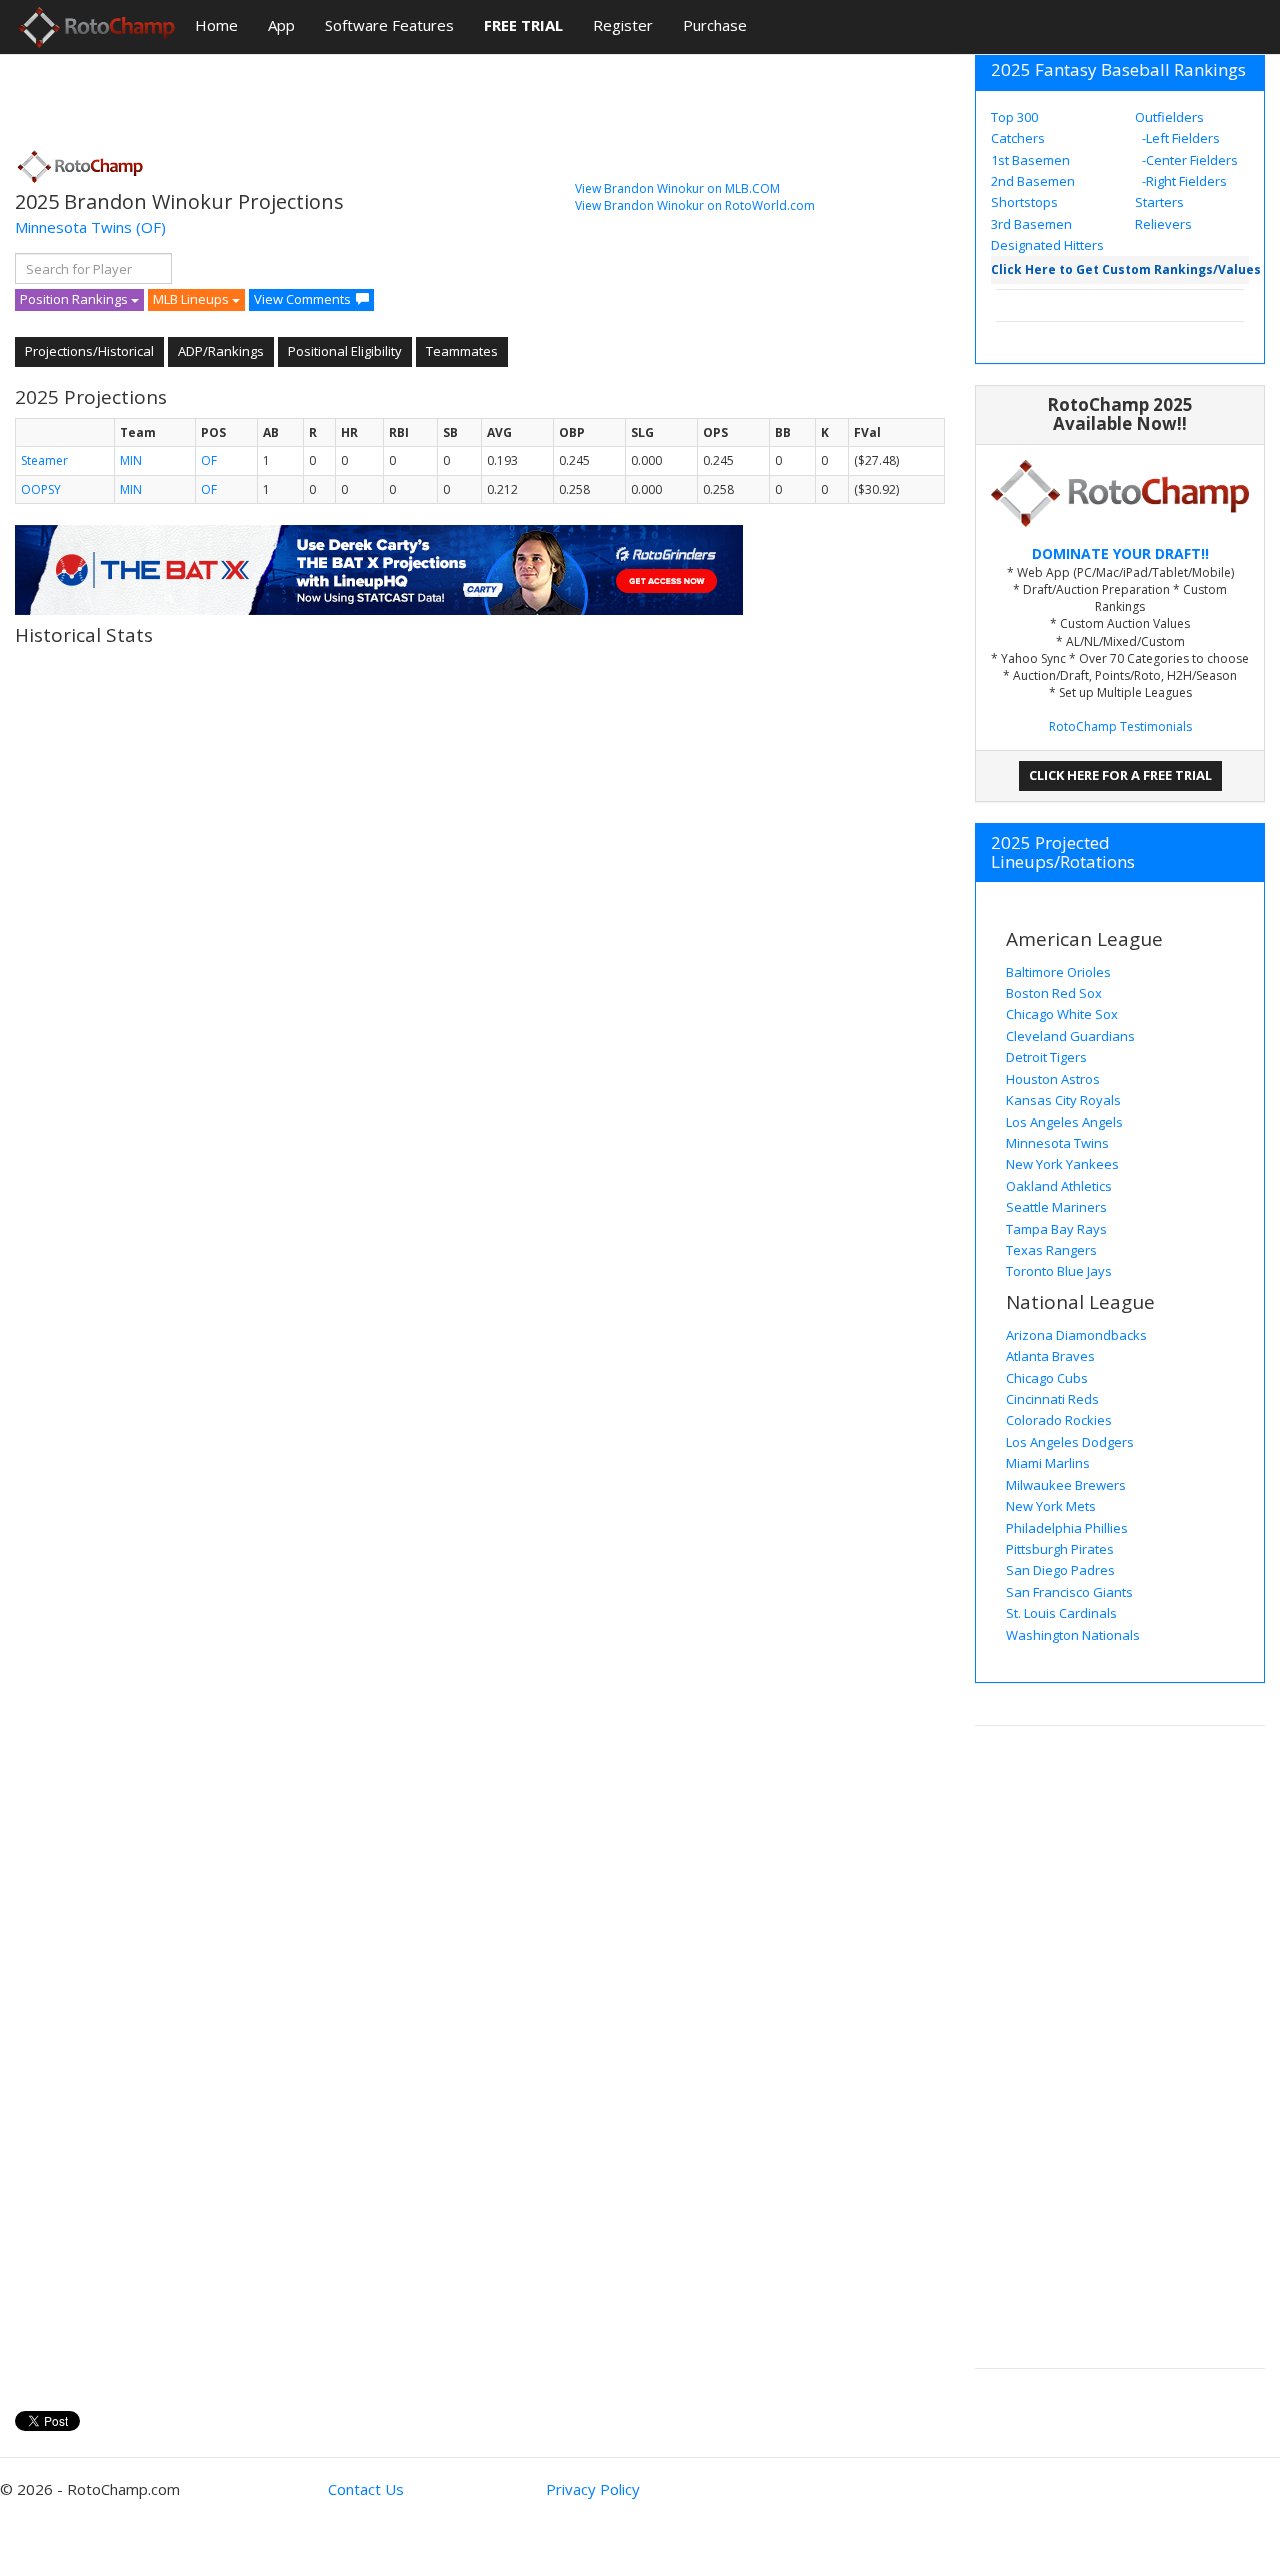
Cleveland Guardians (1070, 1036)
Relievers (1163, 224)
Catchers (1018, 138)
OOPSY (41, 489)
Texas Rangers (1051, 1250)
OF (209, 460)
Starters (1159, 202)
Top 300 (1014, 117)
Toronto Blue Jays (1059, 1271)
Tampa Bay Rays (1056, 1229)
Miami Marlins (1048, 1463)
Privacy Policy (593, 2489)
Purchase (715, 25)
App (281, 25)
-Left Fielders (1179, 138)
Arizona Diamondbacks (1076, 1335)
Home (216, 25)
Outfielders (1169, 117)
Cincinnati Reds (1052, 1399)
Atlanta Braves (1050, 1356)
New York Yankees (1062, 1164)
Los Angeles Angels (1064, 1122)
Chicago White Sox (1062, 1014)
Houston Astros (1053, 1079)
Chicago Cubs (1047, 1378)
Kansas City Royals (1063, 1100)
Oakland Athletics (1059, 1186)
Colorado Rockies (1059, 1420)
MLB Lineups (192, 299)
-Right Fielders (1183, 181)
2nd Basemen (1033, 181)
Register (623, 25)
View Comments (302, 299)
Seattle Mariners (1056, 1207)
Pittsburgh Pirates (1060, 1549)
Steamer (44, 460)
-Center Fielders (1188, 160)
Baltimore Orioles (1058, 972)
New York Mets (1051, 1506)
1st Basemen (1030, 160)
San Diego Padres (1060, 1570)
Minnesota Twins (73, 227)
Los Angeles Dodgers (1070, 1442)
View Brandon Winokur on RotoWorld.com (695, 205)
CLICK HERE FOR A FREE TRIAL (1120, 775)
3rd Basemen (1031, 224)
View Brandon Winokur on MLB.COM (677, 188)
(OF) (151, 227)
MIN (131, 460)
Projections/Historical (89, 351)
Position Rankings (75, 299)
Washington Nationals (1073, 1635)
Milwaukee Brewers (1066, 1485)
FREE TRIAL (523, 25)
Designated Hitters (1047, 245)
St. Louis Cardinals (1061, 1613)
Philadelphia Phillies (1067, 1528)
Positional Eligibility (345, 351)
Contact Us (366, 2489)
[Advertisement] (379, 95)
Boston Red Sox (1054, 993)
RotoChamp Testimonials (1120, 726)
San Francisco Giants (1069, 1592)
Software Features (389, 25)
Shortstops (1024, 202)
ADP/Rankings (221, 351)
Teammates (462, 351)
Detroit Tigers (1046, 1057)
